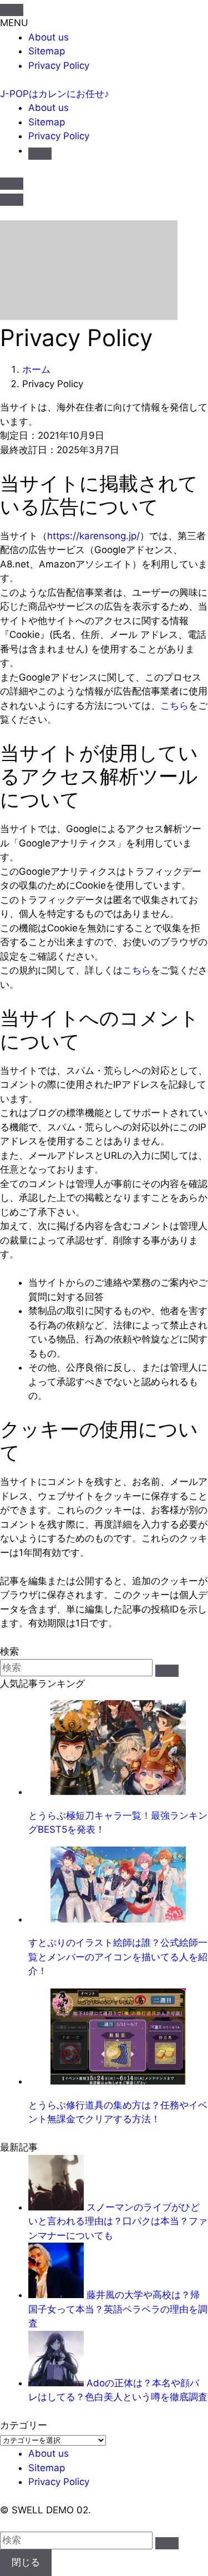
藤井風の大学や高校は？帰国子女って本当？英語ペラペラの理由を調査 (118, 2309)
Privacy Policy (59, 65)
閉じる (26, 2562)
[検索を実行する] (167, 1671)
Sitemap (47, 51)
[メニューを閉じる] (12, 10)
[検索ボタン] (40, 154)
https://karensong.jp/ (93, 536)
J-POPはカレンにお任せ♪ (55, 94)
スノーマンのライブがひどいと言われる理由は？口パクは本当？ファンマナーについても (118, 2221)
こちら (174, 706)
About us (49, 37)
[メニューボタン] (12, 200)
